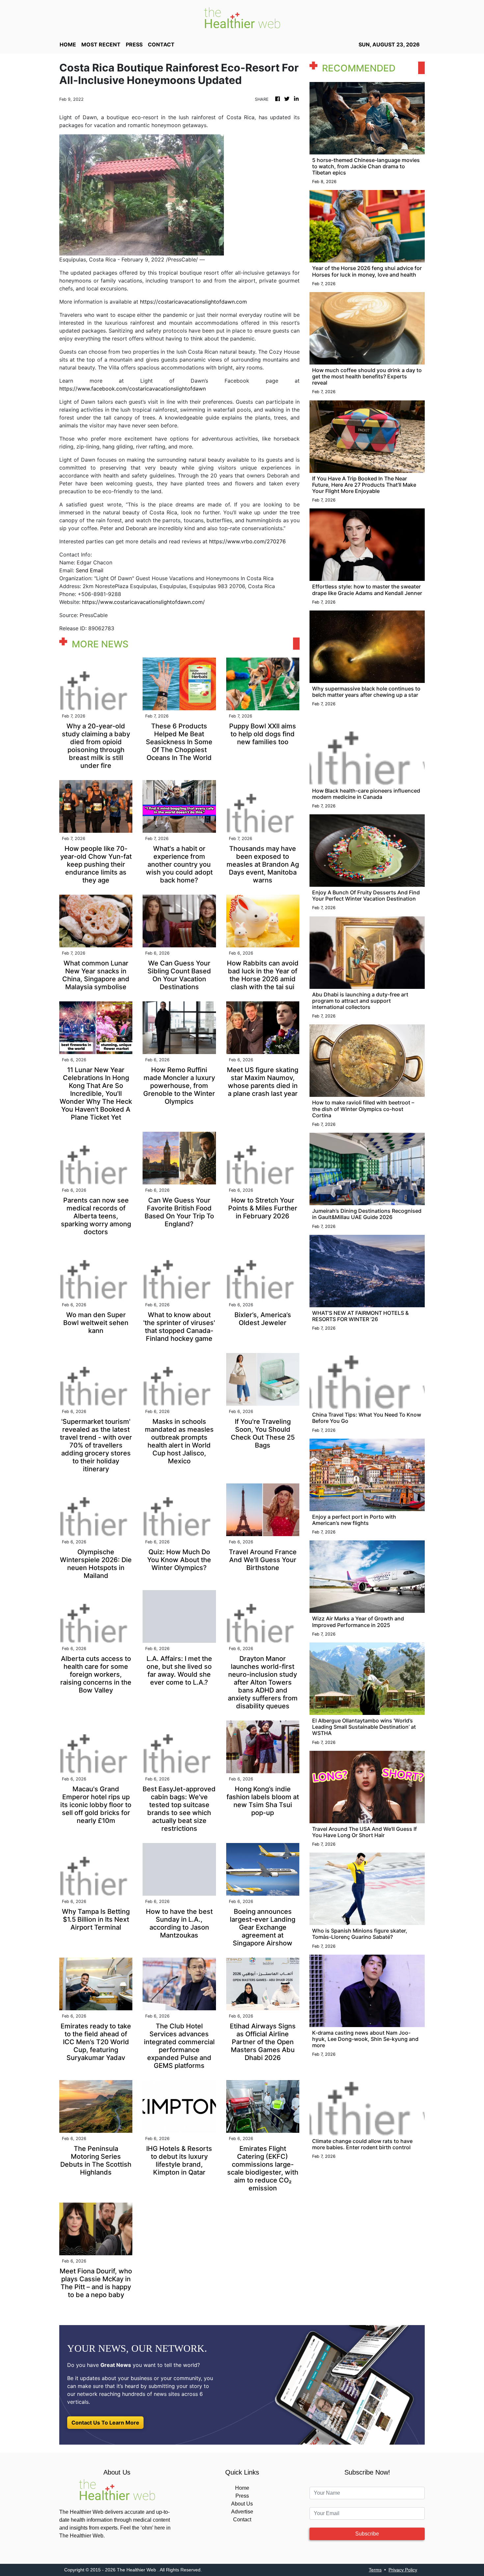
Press (242, 2496)
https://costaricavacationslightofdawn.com (193, 302)
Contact (242, 2520)
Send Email (90, 570)
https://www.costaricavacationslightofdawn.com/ (143, 602)
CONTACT (161, 44)
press (134, 44)
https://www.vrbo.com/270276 (247, 541)
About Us (242, 2504)
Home (242, 2488)
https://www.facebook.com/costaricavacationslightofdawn (133, 389)
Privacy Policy (403, 2570)
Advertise (242, 2512)
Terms (375, 2570)
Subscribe (367, 2534)
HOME (68, 44)
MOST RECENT (101, 44)
